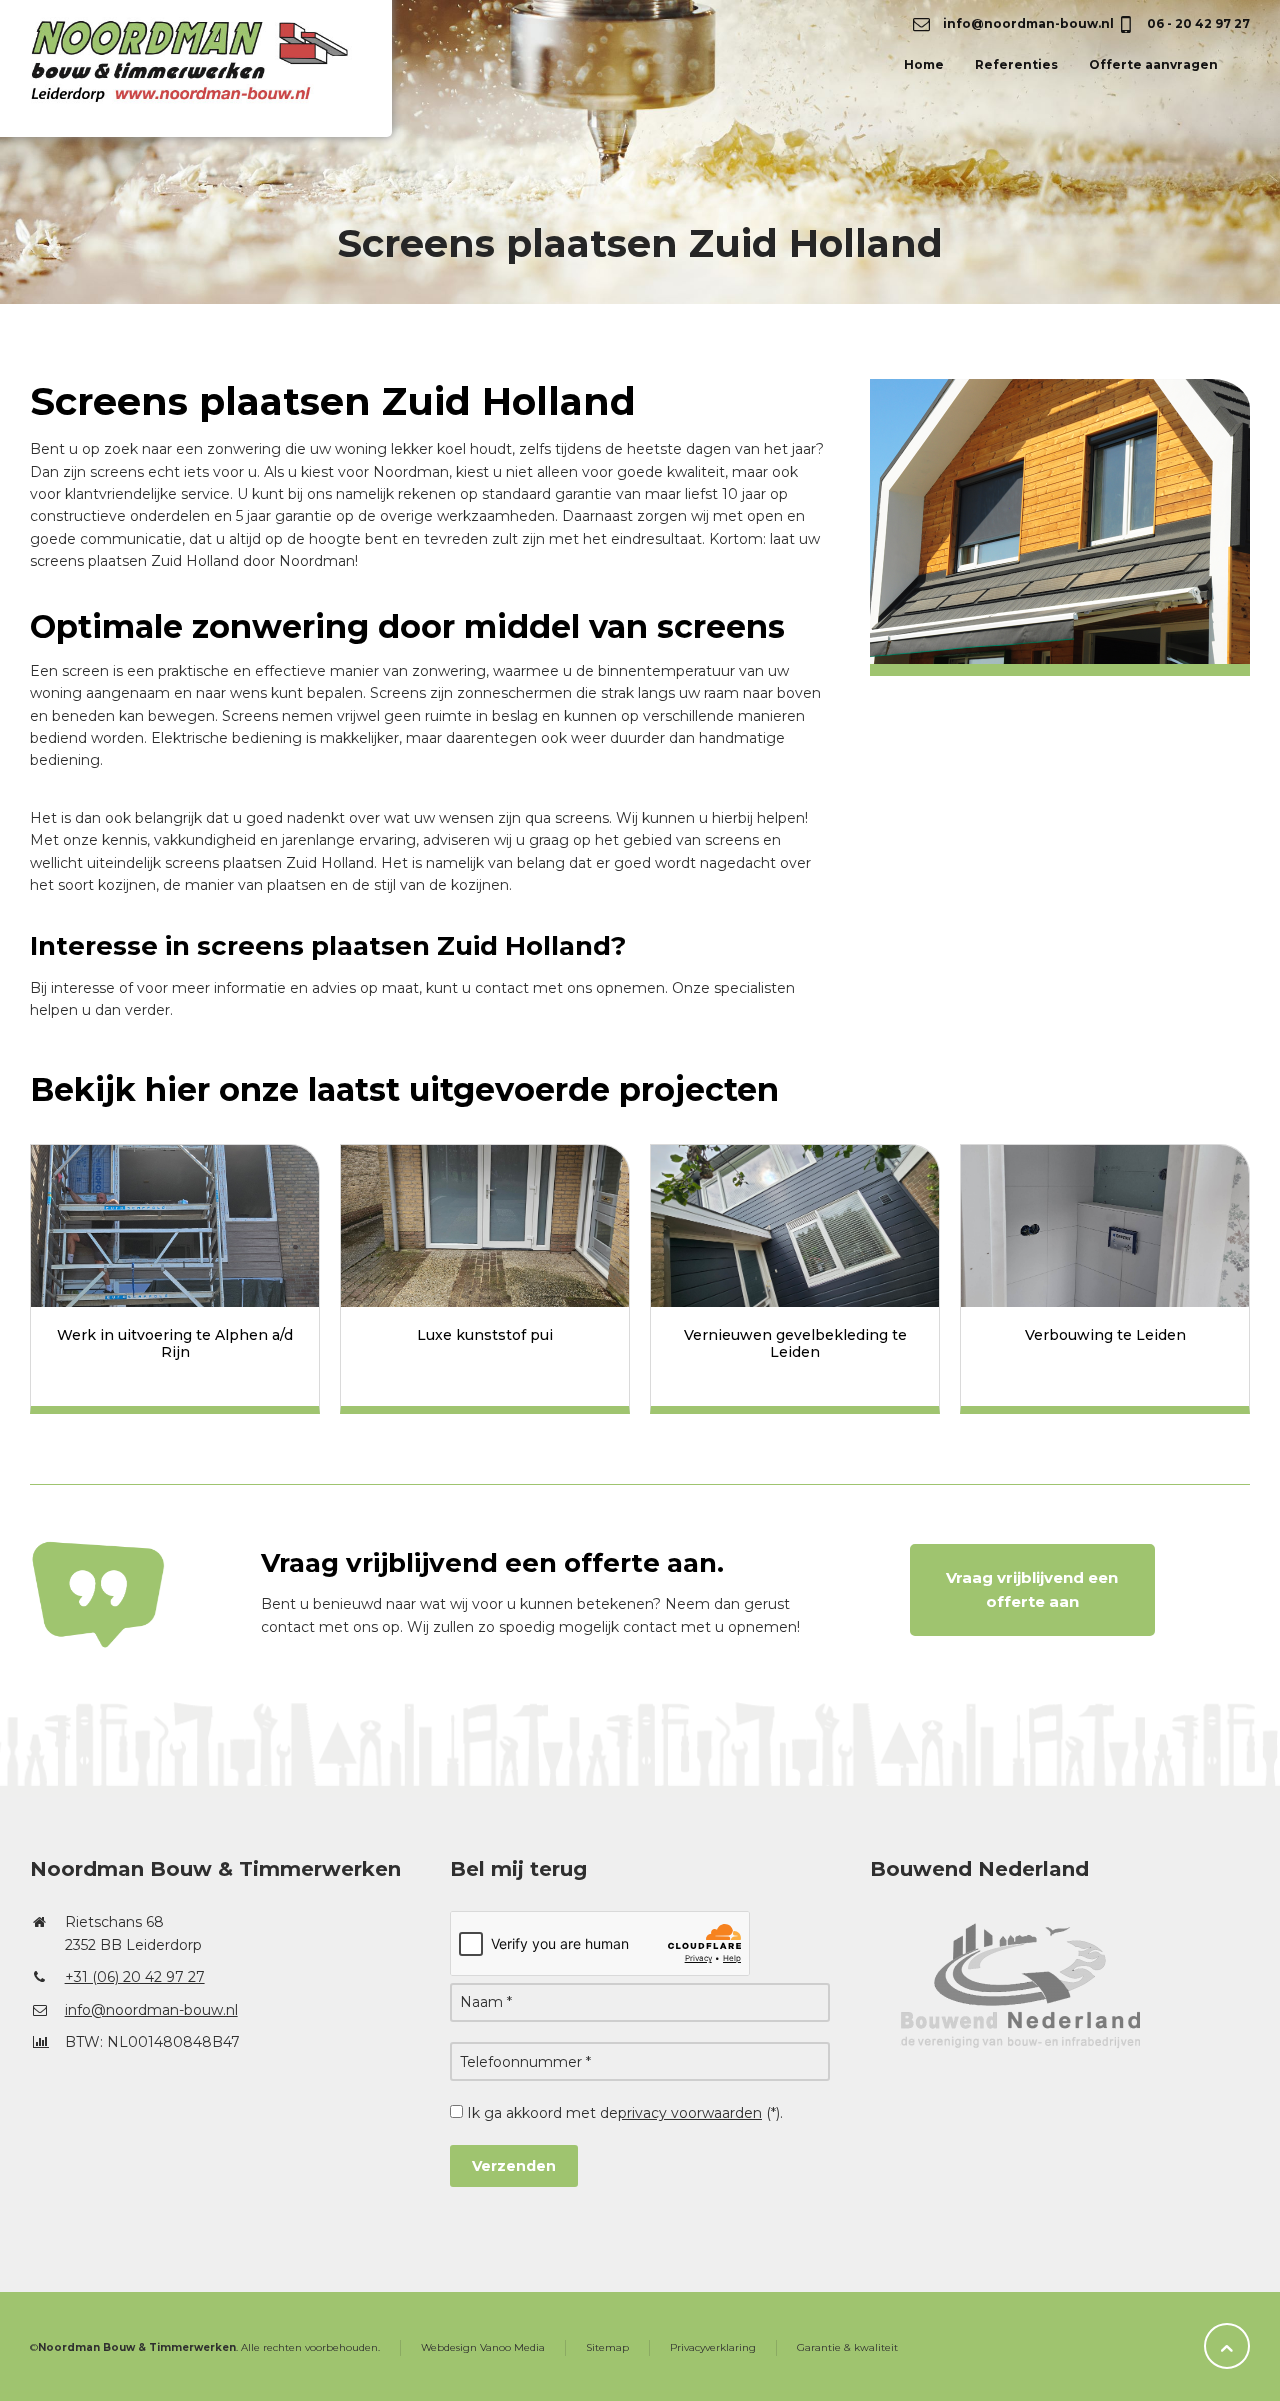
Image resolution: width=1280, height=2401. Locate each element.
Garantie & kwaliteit (847, 2347)
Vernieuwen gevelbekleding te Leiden (795, 1343)
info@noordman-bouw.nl (1027, 23)
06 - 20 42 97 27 (1197, 23)
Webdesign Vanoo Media (483, 2347)
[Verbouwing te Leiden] (1105, 1226)
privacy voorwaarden (690, 2113)
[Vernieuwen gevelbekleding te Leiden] (795, 1226)
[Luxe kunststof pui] (485, 1226)
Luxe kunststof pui (485, 1335)
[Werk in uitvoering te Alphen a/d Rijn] (175, 1226)
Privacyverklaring (713, 2347)
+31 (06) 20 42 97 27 (135, 1977)
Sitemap (607, 2347)
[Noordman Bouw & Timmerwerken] (219, 82)
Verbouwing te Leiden (1105, 1335)
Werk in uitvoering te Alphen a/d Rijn (175, 1343)
